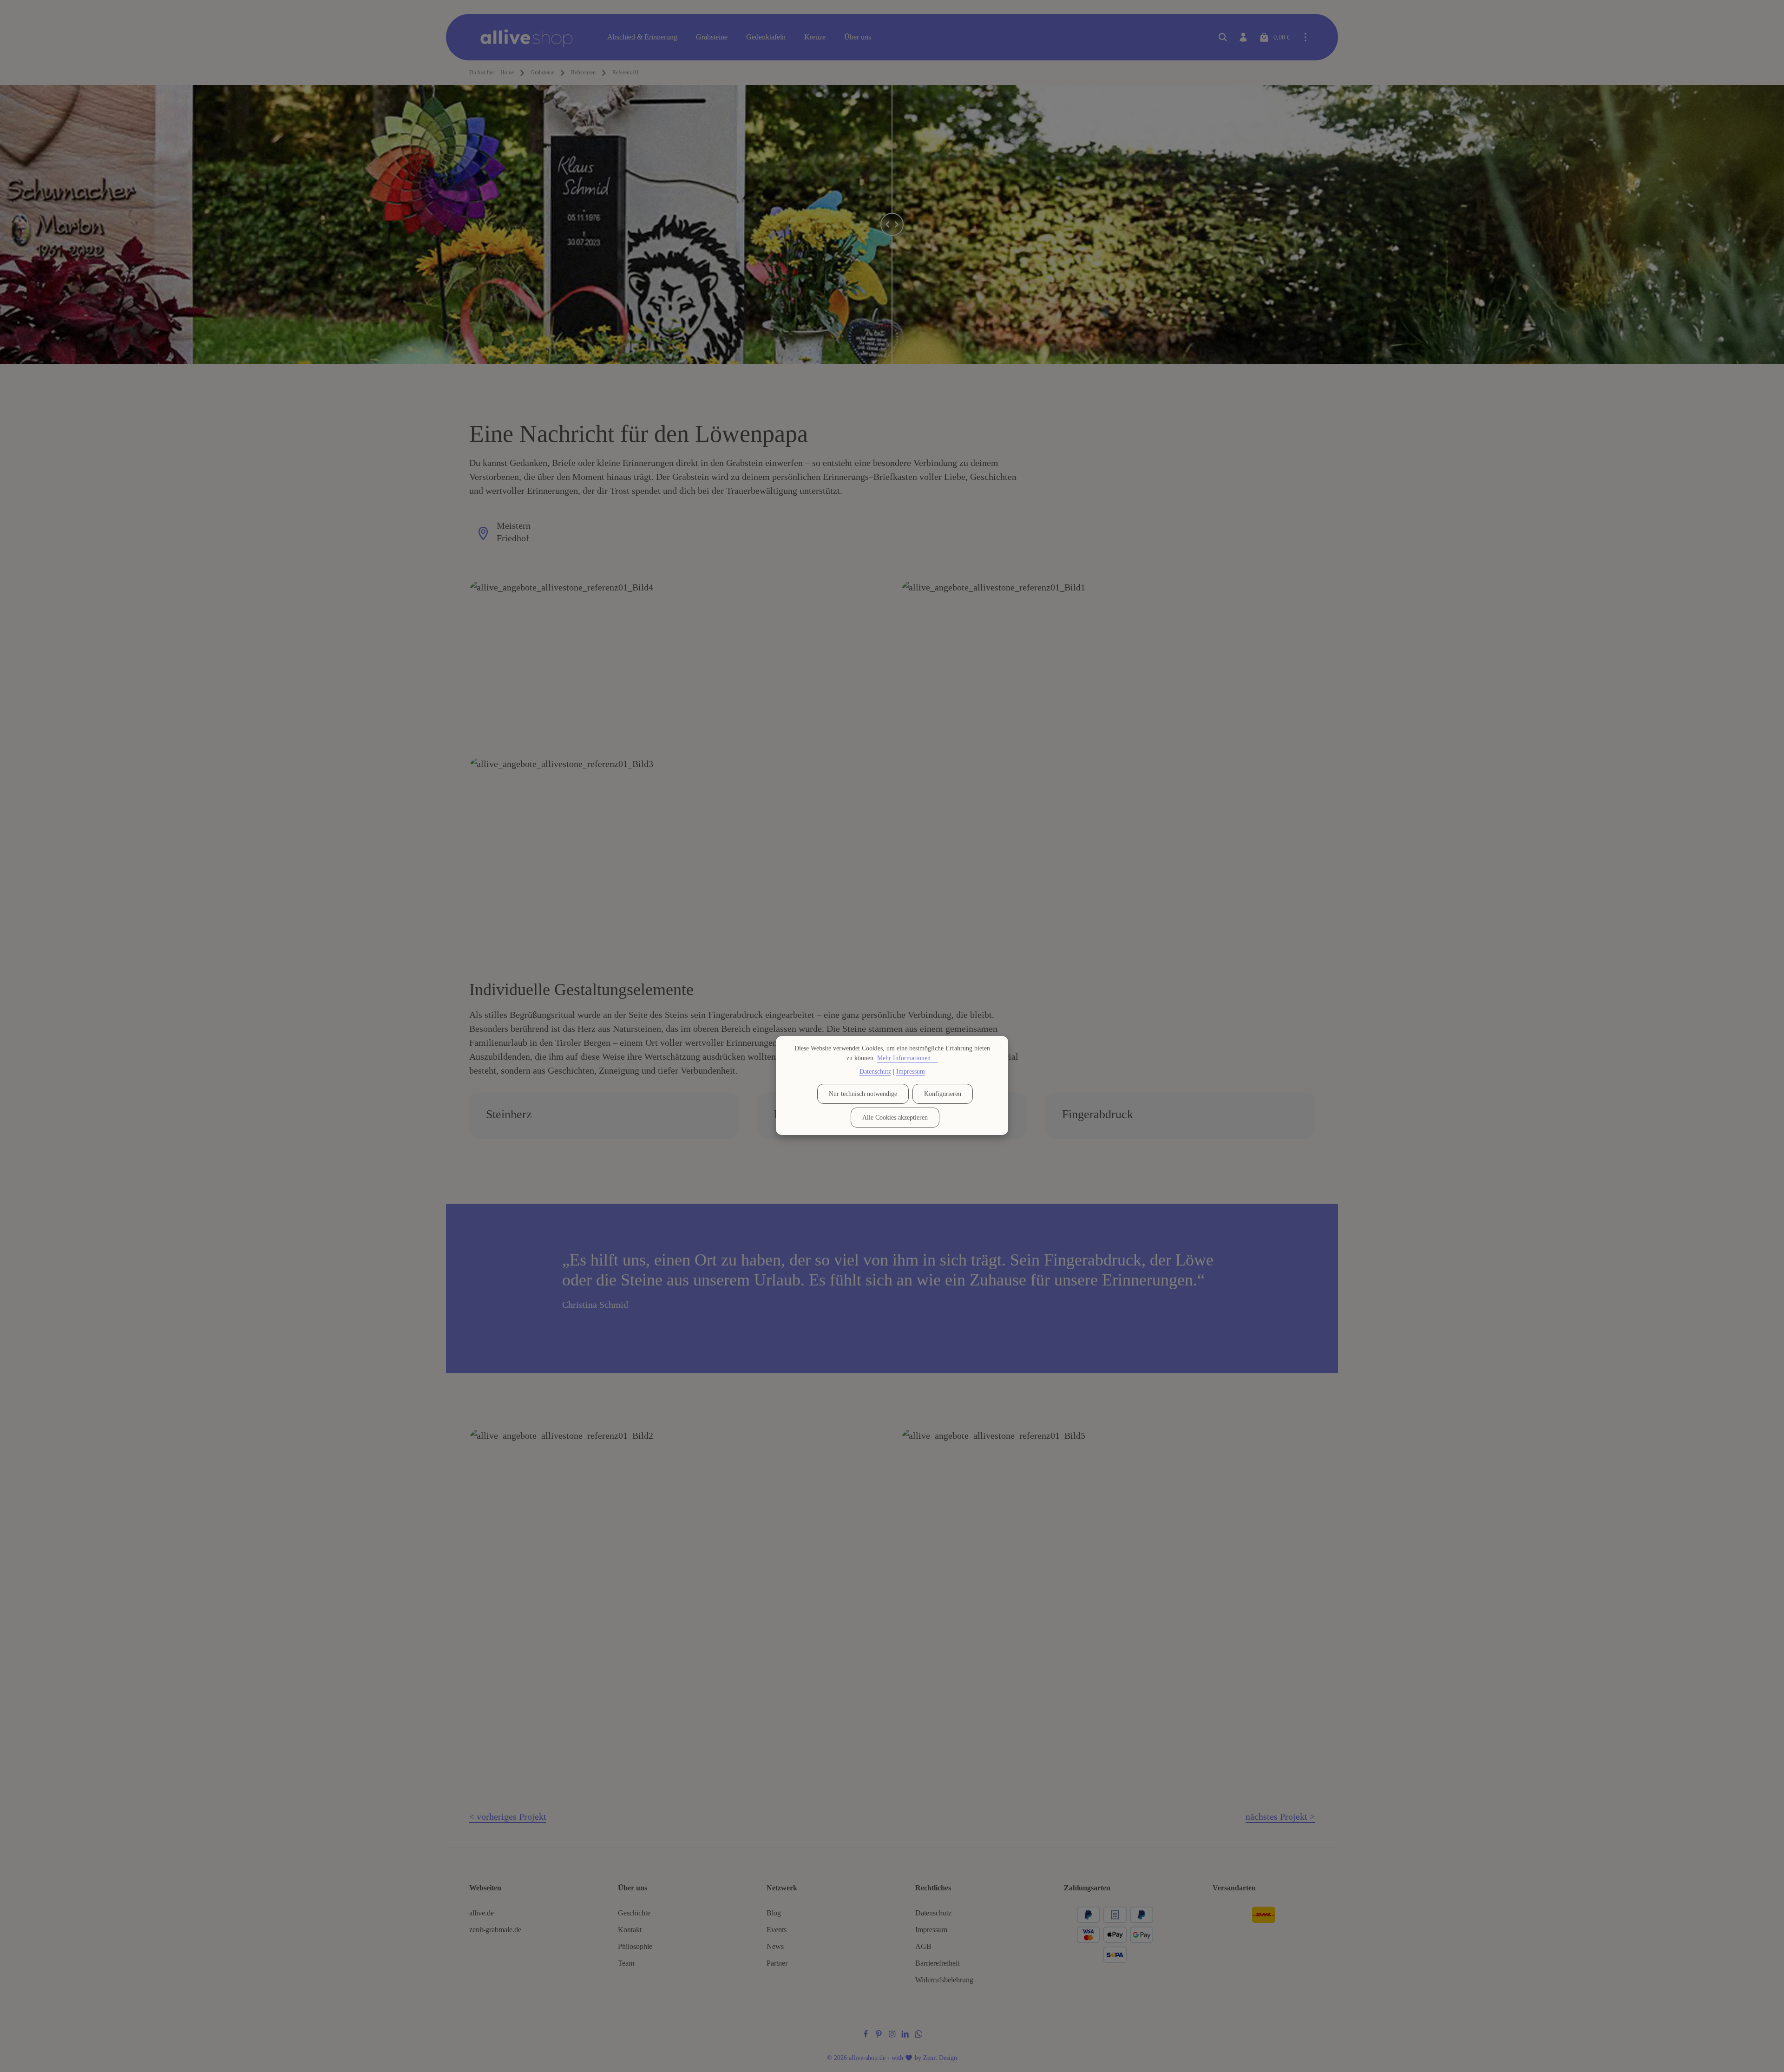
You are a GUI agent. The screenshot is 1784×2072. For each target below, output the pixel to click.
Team (626, 1963)
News (775, 1946)
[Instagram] (893, 2036)
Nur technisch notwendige (863, 1094)
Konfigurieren (943, 1094)
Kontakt (630, 1930)
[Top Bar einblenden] (1305, 37)
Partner (777, 1963)
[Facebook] (867, 2036)
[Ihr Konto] (1243, 37)
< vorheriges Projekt (508, 1816)
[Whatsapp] (919, 2036)
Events (777, 1930)
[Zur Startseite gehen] (533, 37)
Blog (774, 1913)
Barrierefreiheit (937, 1963)
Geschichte (634, 1913)
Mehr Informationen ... (908, 1058)
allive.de (482, 1913)
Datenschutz (933, 1913)
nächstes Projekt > (1280, 1816)
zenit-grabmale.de (495, 1930)
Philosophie (635, 1946)
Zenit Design (940, 2058)
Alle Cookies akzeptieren (895, 1118)
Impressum (931, 1930)
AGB (923, 1946)
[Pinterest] (880, 2036)
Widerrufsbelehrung (944, 1980)
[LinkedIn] (906, 2036)
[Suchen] (1223, 37)
